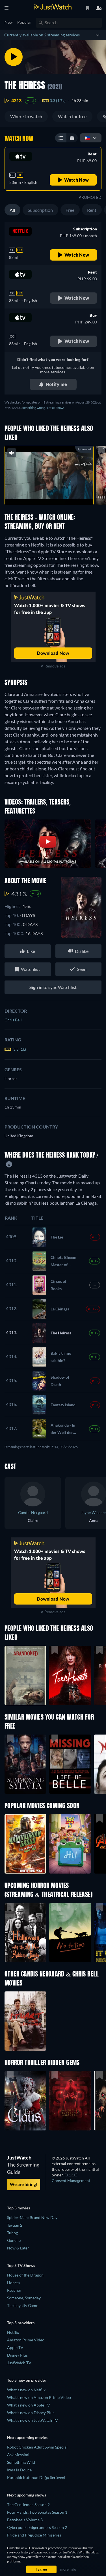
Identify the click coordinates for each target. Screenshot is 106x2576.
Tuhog (12, 2233)
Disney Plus (17, 2355)
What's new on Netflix (26, 2390)
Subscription (40, 210)
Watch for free (72, 116)
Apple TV (15, 2347)
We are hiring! (24, 2184)
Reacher (14, 2290)
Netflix (13, 2332)
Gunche (14, 2240)
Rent (92, 210)
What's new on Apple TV (29, 2405)
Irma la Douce (19, 2470)
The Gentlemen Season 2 (28, 2505)
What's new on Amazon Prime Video (39, 2397)
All (12, 210)
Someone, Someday (24, 2298)
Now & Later (18, 2248)
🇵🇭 (88, 138)
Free (70, 210)
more (61, 494)
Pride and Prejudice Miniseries (34, 2535)
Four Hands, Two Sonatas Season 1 (37, 2512)
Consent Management (71, 2181)
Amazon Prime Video (26, 2340)
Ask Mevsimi (18, 2455)
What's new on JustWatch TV (33, 2420)
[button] (25, 1844)
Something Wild (21, 2462)
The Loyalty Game (23, 2305)
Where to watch (26, 116)
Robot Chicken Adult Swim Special (37, 2447)
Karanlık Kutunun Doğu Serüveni (36, 2477)
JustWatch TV (19, 2363)
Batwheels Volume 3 (25, 2520)
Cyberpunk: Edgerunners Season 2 (37, 2527)
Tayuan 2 (15, 2225)
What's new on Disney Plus (31, 2413)
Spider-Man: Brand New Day (32, 2217)
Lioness (14, 2283)
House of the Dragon (25, 2275)
